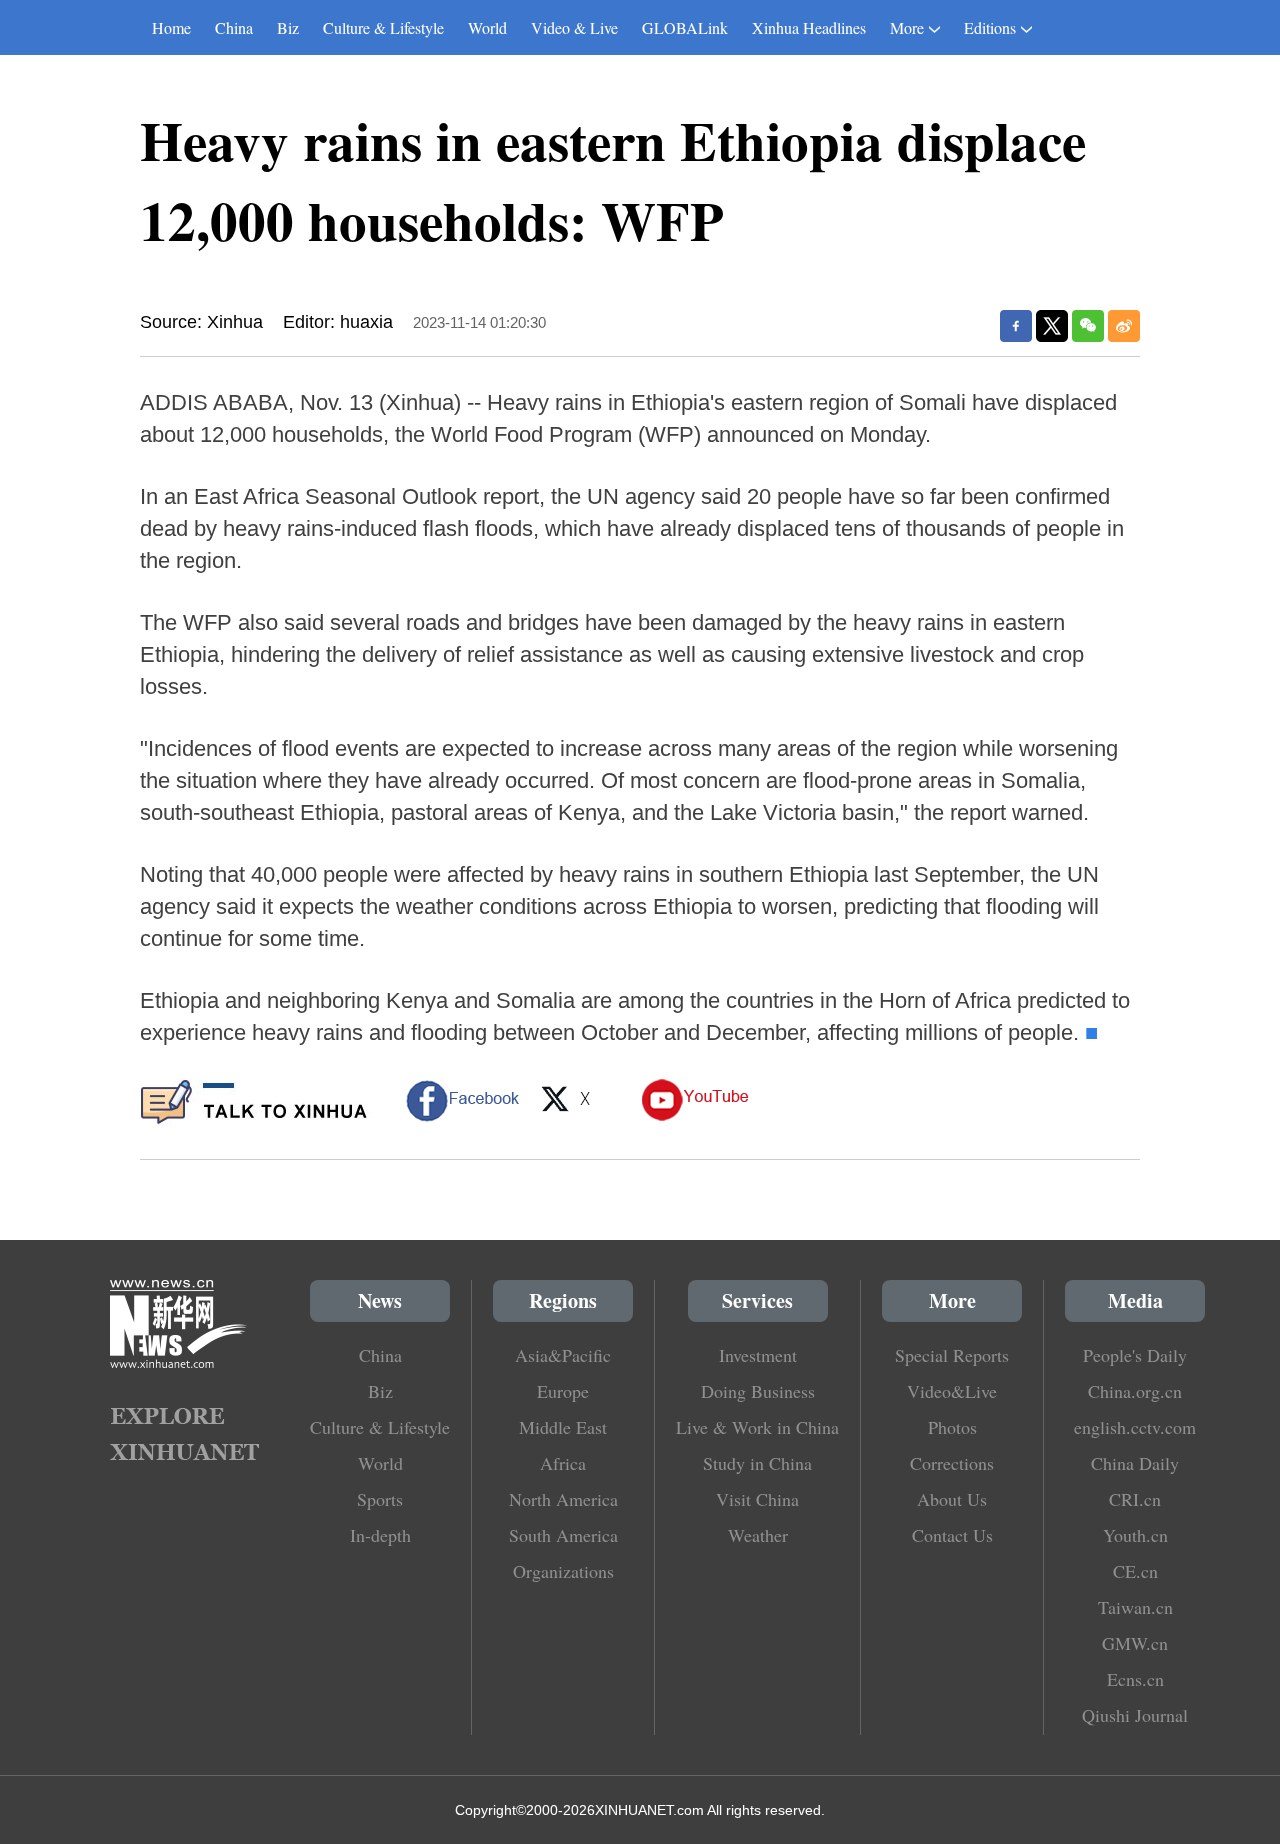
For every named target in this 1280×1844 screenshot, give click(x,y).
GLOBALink (685, 27)
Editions (990, 27)
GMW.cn (1135, 1643)
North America (563, 1499)
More (907, 27)
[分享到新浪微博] (1124, 326)
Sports (380, 1499)
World (487, 27)
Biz (288, 27)
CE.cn (1135, 1571)
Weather (758, 1535)
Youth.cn (1135, 1535)
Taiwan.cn (1135, 1607)
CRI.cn (1135, 1499)
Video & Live (574, 27)
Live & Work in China (757, 1427)
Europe (563, 1391)
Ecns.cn (1135, 1679)
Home (171, 27)
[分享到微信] (1088, 326)
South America (563, 1535)
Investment (758, 1355)
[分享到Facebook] (1016, 326)
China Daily (1135, 1463)
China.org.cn (1135, 1391)
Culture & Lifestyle (383, 27)
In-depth (380, 1535)
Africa (563, 1463)
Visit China (757, 1499)
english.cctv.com (1135, 1427)
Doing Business (758, 1391)
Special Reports (952, 1355)
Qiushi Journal (1135, 1715)
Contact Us (952, 1535)
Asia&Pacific (563, 1355)
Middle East (563, 1427)
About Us (952, 1499)
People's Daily (1135, 1355)
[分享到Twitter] (1052, 326)
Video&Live (952, 1391)
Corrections (952, 1463)
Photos (952, 1427)
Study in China (757, 1463)
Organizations (563, 1571)
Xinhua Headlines (809, 27)
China (234, 27)
